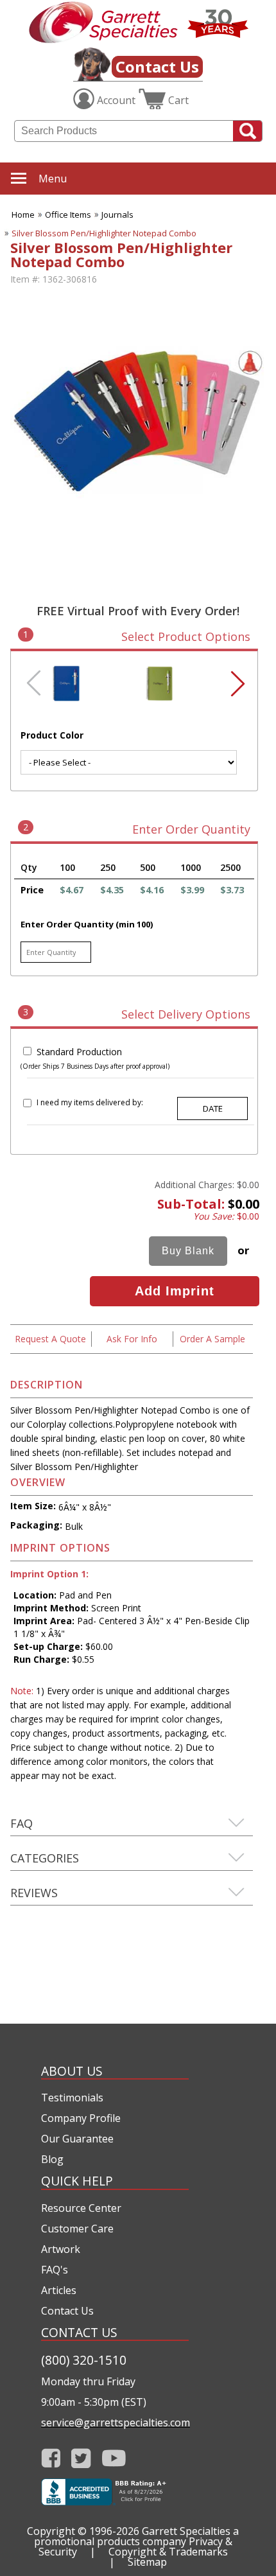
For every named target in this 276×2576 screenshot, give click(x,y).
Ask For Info (132, 1339)
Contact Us (157, 66)
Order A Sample (212, 1339)
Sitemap (147, 2562)
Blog (52, 2159)
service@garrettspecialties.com (115, 2423)
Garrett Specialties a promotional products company (137, 2536)
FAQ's (55, 2270)
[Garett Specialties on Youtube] (114, 2458)
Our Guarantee (77, 2139)
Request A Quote (50, 1339)
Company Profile (81, 2118)
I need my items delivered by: (90, 1102)
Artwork (61, 2249)
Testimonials (72, 2098)
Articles (59, 2290)
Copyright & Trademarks (168, 2552)
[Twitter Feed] (81, 2458)
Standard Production (79, 1052)
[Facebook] (51, 2458)
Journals (117, 215)
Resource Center (81, 2208)
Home (23, 215)
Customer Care (77, 2229)
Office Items (68, 215)
